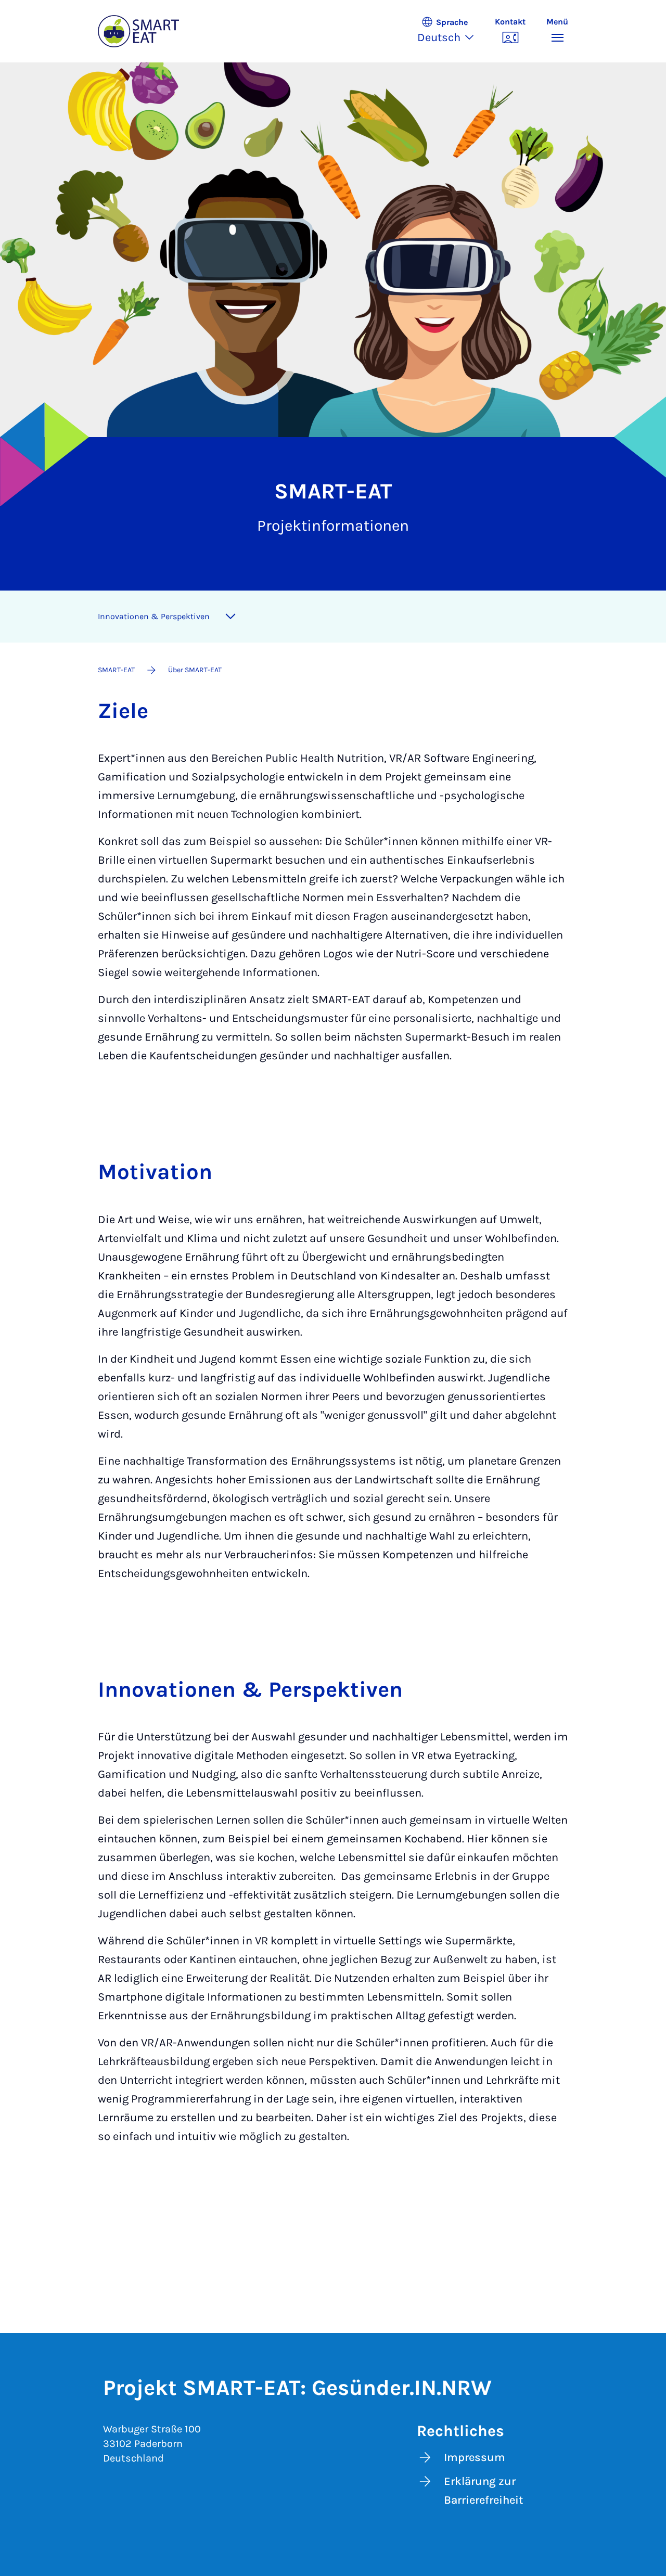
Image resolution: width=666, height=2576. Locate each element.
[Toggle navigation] (230, 617)
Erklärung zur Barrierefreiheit (483, 2491)
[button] (451, 31)
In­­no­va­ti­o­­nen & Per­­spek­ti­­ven (154, 616)
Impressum (475, 2457)
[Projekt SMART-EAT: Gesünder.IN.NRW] (138, 31)
